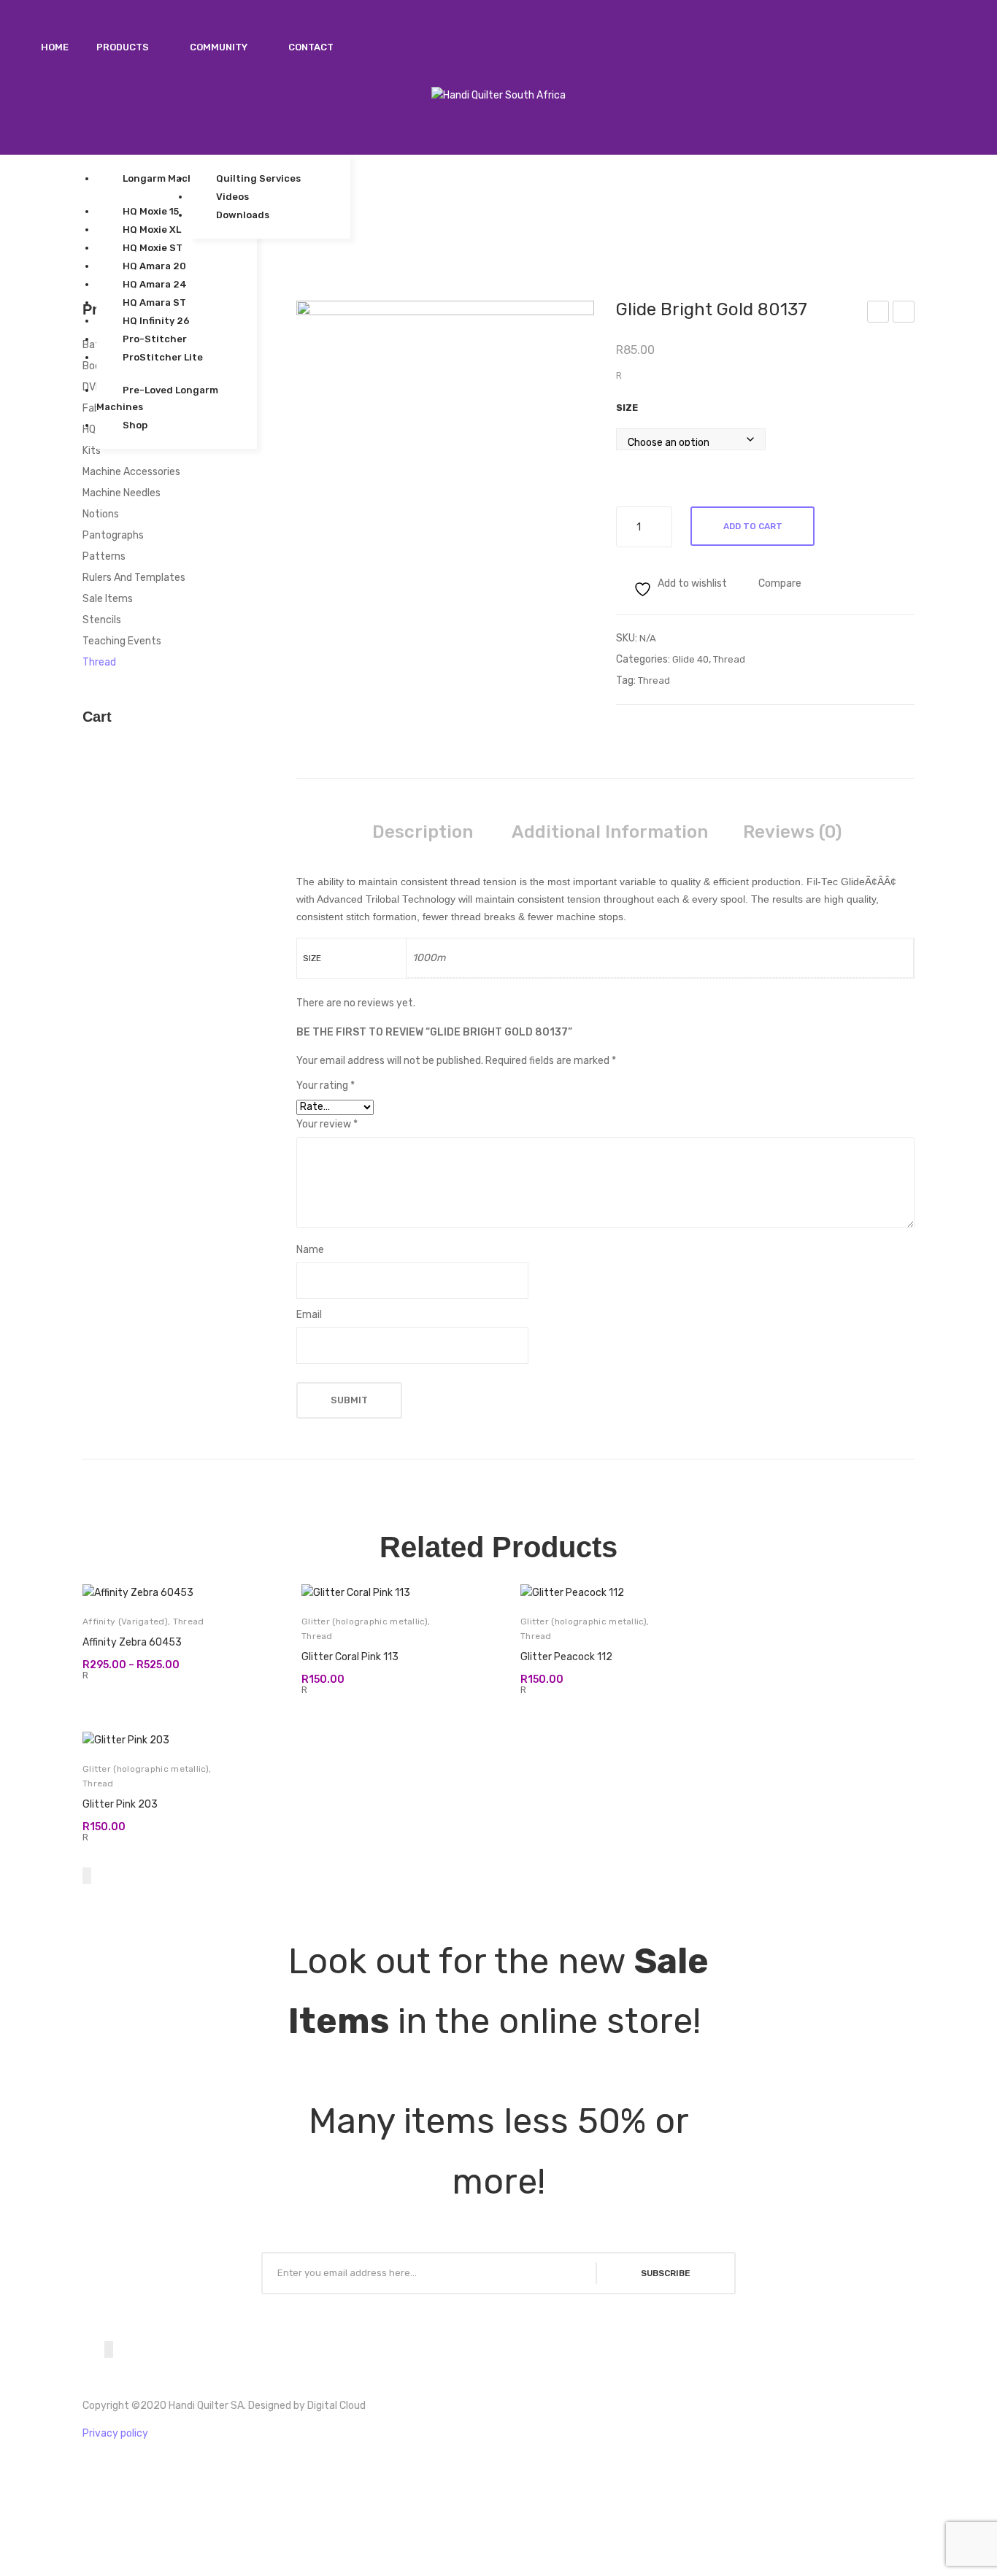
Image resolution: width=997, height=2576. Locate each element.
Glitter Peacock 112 (566, 1657)
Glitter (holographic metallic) (365, 1621)
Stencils (102, 620)
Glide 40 (690, 659)
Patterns (104, 556)
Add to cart (753, 526)
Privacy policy (115, 2433)
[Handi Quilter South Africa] (498, 95)
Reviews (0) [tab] (792, 832)
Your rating (326, 1085)
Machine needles (122, 493)
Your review (327, 1124)
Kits (92, 451)
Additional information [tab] (610, 832)
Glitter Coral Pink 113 (350, 1657)
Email (309, 1315)
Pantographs (113, 535)
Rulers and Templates (134, 578)
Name (310, 1250)
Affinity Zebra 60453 (132, 1642)
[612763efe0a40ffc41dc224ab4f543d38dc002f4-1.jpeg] (446, 503)
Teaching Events (122, 641)
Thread (729, 659)
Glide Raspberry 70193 (879, 314)
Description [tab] (423, 832)
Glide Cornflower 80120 (904, 314)
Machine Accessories (131, 472)
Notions (101, 514)
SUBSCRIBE (666, 2273)
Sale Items (108, 599)
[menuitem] (55, 47)
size (627, 408)
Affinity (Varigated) (125, 1621)
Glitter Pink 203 (120, 1804)
